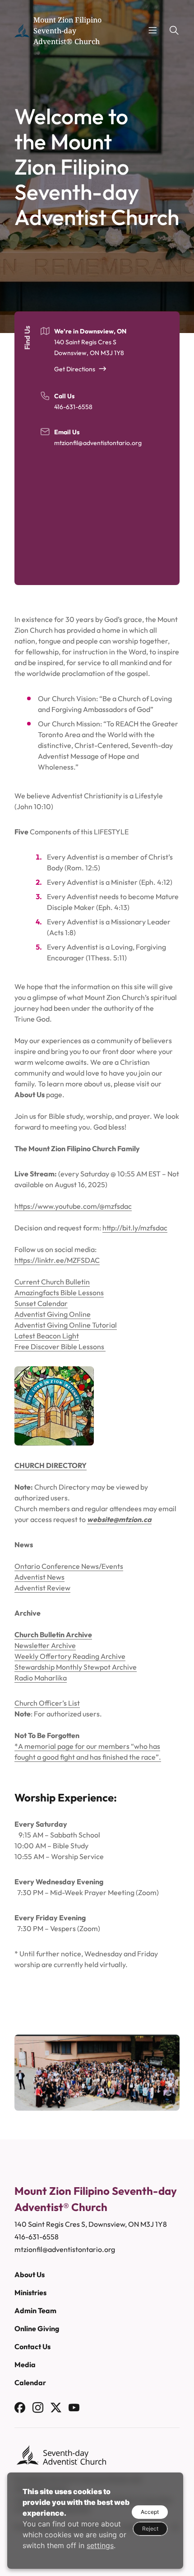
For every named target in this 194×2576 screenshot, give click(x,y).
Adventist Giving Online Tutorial (66, 1325)
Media (25, 2364)
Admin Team (35, 2310)
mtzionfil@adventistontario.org (98, 443)
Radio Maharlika (41, 1678)
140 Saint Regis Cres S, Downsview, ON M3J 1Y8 (91, 2224)
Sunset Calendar (41, 1303)
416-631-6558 (73, 407)
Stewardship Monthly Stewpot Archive (76, 1667)
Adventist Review (42, 1588)
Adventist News (39, 1577)
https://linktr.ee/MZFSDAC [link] (57, 1260)
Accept (150, 2512)
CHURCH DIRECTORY (51, 1465)
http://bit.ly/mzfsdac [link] (135, 1228)
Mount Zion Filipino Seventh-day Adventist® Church (67, 31)
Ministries (30, 2292)
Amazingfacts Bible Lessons (59, 1293)
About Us (30, 2274)
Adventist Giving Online (53, 1314)
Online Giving (37, 2328)
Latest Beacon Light (47, 1336)
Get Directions (75, 369)
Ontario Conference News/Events (69, 1566)
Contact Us (32, 2346)
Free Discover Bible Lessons (60, 1347)
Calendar (30, 2382)
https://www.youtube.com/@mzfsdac (73, 1206)
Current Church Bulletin (52, 1282)
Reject (150, 2529)
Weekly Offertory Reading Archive (70, 1656)
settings (100, 2545)
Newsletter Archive (45, 1645)
